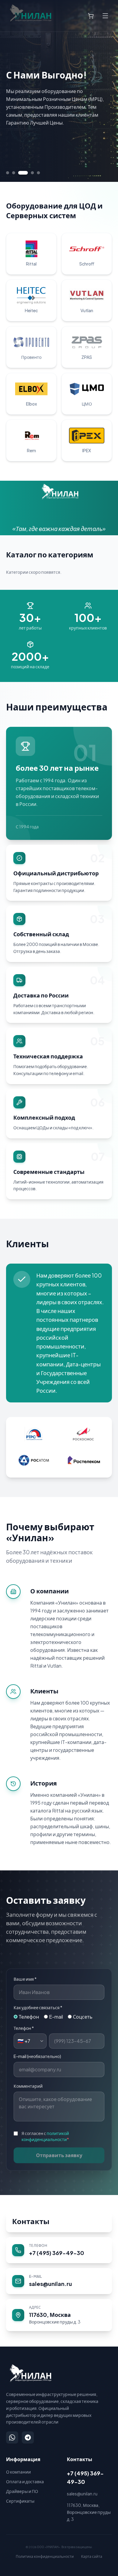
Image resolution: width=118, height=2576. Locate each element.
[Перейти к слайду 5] (38, 173)
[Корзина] (91, 16)
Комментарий (28, 2086)
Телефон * (24, 2028)
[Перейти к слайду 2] (14, 173)
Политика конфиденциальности (45, 2556)
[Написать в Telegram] (28, 2437)
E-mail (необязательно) (37, 2056)
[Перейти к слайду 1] (8, 173)
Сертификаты (20, 2501)
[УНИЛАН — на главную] (29, 2373)
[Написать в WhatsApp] (12, 2437)
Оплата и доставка (25, 2481)
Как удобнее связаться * (38, 2007)
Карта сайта (92, 2556)
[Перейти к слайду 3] (23, 173)
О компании (18, 2472)
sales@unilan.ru (82, 2494)
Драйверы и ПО (22, 2491)
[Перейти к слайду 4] (32, 173)
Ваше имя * (25, 1979)
